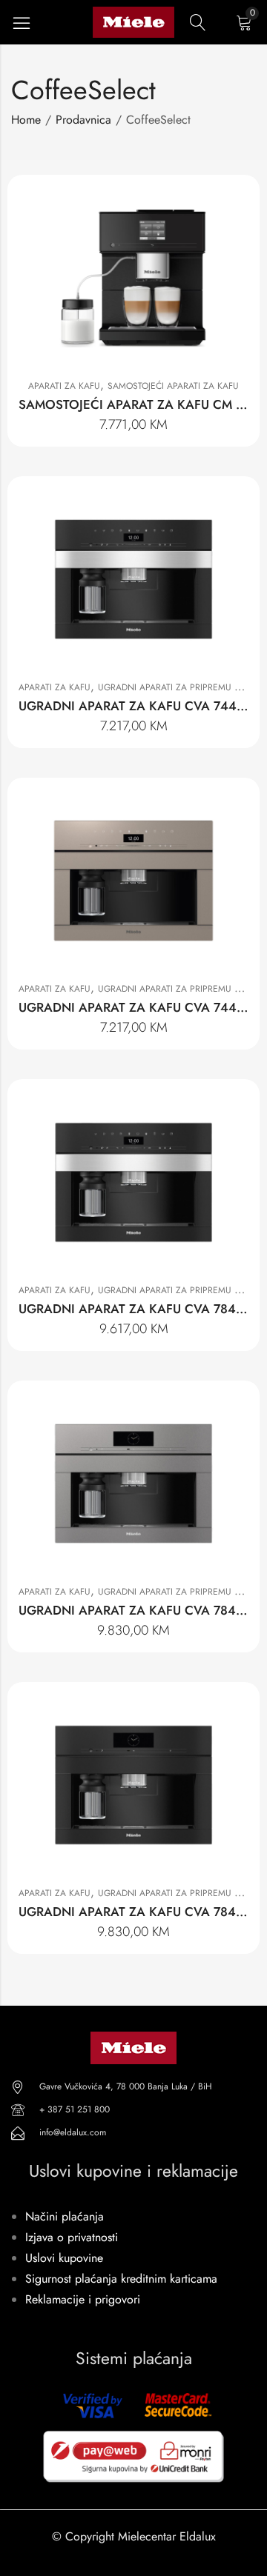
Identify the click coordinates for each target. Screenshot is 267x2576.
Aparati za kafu (64, 386)
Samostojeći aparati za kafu (173, 386)
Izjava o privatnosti (72, 2237)
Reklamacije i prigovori (83, 2299)
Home (26, 120)
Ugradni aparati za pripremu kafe (177, 687)
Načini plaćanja (65, 2216)
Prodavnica (83, 120)
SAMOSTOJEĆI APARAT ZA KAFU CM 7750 (142, 404)
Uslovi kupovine (64, 2258)
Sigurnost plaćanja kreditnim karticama (121, 2279)
